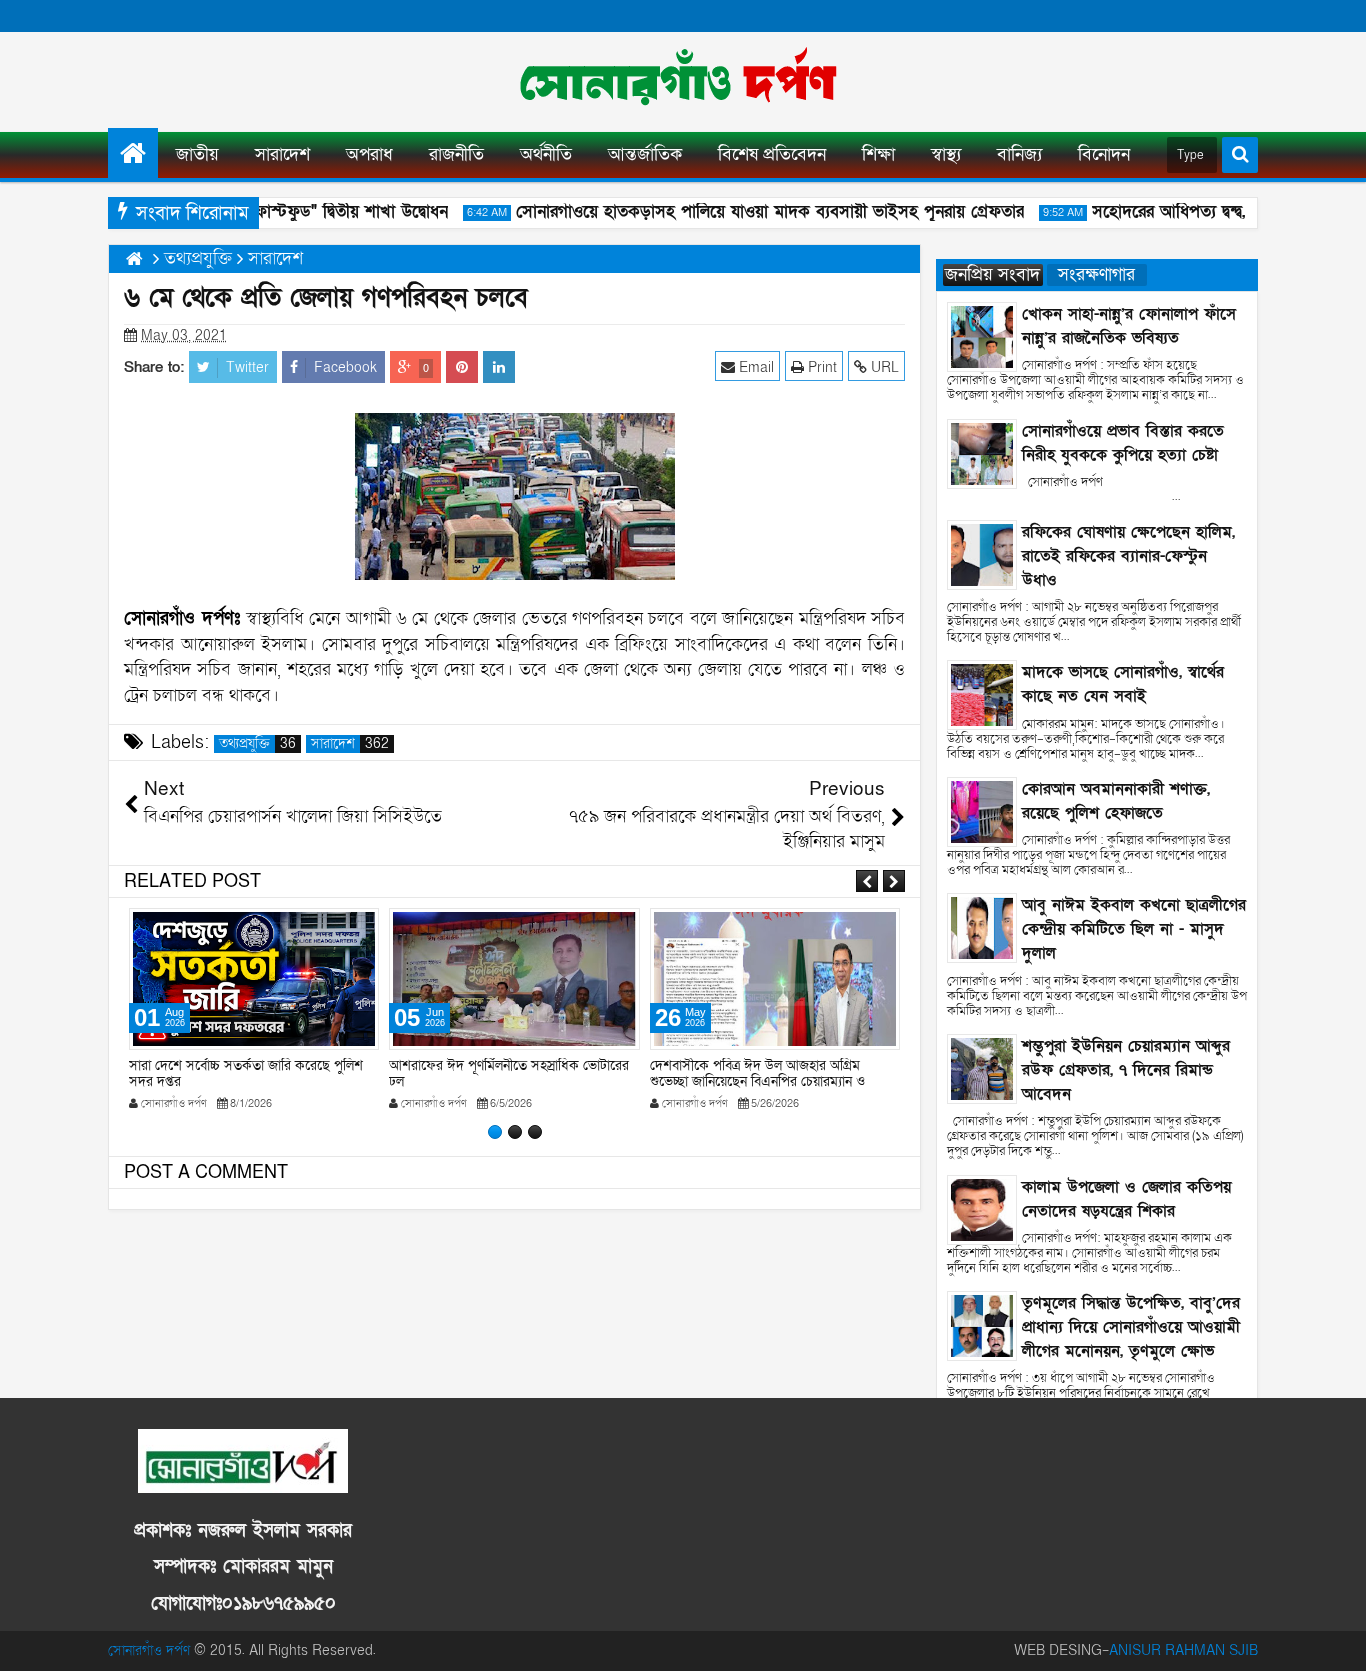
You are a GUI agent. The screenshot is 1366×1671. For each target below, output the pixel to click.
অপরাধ (369, 154)
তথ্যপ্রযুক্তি (257, 744)
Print (820, 367)
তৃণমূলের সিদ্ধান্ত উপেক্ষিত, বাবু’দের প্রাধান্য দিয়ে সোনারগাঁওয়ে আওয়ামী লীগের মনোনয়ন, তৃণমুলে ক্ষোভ (1131, 1327)
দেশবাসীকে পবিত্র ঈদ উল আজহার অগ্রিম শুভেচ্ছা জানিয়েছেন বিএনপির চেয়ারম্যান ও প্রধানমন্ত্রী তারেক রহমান (496, 1082)
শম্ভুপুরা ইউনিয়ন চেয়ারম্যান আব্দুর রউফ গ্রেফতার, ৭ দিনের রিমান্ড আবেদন (1126, 1070)
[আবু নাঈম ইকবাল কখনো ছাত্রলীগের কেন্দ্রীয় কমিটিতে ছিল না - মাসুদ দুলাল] (982, 927)
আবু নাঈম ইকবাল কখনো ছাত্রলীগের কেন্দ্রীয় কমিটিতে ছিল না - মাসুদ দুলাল (1134, 929)
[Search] (1240, 155)
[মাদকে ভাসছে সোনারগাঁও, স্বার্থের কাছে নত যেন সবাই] (982, 694)
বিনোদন (1104, 154)
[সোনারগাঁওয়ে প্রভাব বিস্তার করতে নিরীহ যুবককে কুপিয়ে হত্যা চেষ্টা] (982, 452)
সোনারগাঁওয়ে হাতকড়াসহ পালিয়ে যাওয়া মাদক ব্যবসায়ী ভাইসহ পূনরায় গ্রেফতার (752, 211)
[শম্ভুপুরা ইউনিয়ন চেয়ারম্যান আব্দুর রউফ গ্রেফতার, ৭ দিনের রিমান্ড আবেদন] (982, 1067)
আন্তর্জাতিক (645, 154)
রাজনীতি (456, 154)
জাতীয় (197, 154)
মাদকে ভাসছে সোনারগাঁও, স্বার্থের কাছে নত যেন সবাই (1123, 684)
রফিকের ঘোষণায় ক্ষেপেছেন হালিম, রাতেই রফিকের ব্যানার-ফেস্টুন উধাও (1128, 556)
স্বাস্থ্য (946, 154)
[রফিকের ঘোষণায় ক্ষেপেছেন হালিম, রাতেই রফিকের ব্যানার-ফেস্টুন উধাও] (982, 553)
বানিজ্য (1019, 154)
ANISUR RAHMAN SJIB (1183, 1650)
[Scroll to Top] (1336, 1641)
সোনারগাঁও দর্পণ (149, 1650)
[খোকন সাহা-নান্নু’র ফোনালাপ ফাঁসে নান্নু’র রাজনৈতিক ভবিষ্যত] (982, 335)
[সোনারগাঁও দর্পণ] (133, 153)
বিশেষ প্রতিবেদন (772, 154)
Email (754, 367)
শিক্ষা (878, 154)
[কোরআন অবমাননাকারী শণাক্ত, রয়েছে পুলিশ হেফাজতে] (982, 810)
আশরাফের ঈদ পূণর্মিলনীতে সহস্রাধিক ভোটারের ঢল (249, 1074)
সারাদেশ (282, 154)
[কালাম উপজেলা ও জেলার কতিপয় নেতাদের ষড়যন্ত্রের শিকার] (982, 1208)
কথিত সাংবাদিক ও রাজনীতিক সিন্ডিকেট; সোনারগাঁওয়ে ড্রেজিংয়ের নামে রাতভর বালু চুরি (765, 1074)
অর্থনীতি (546, 154)
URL (883, 367)
